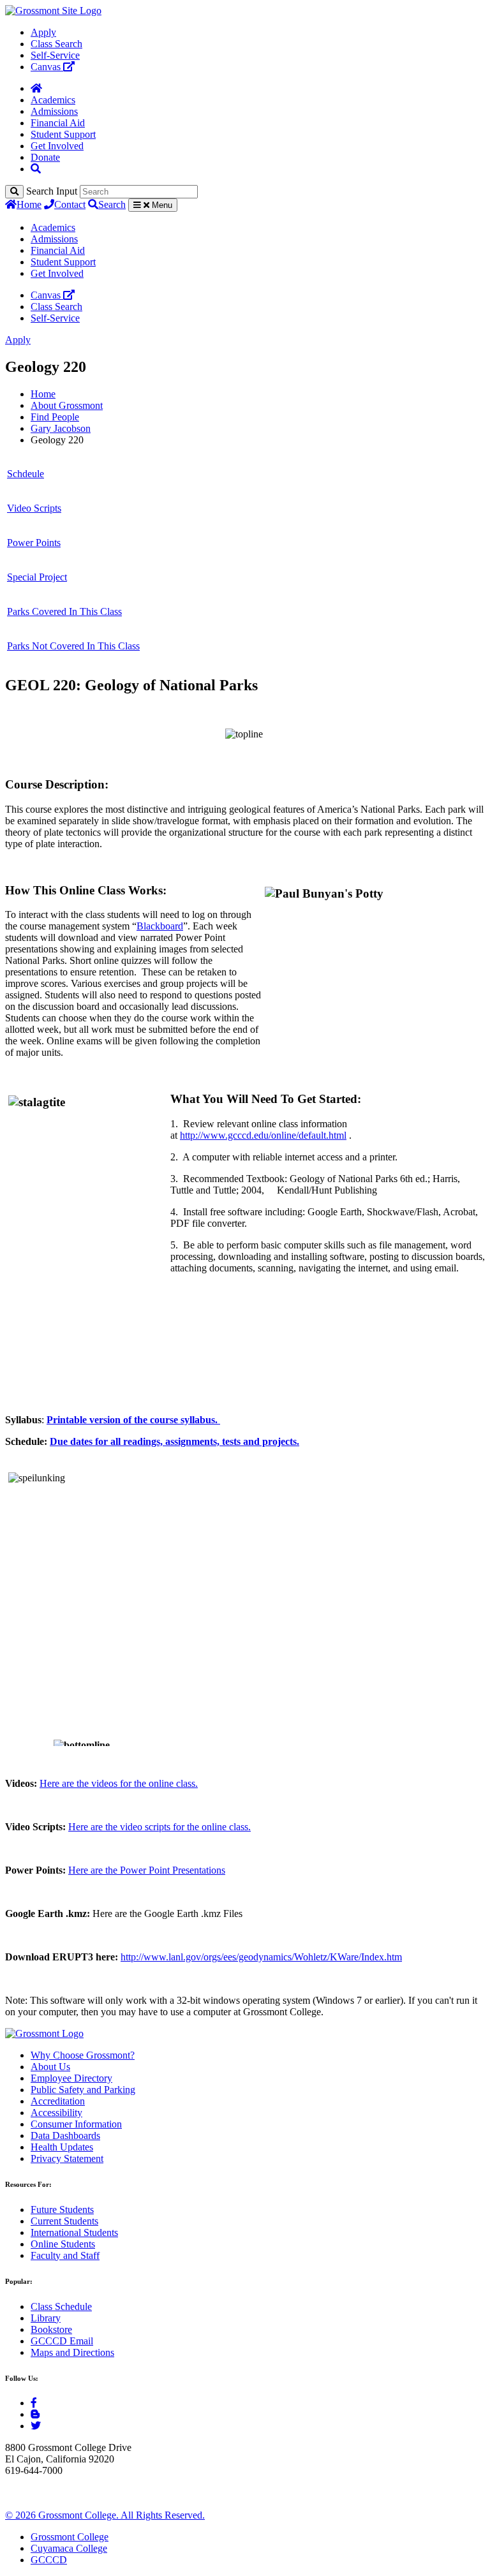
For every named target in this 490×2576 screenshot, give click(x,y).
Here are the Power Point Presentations (147, 1870)
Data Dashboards (65, 2136)
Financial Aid (58, 123)
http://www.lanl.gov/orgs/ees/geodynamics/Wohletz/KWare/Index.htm (261, 1957)
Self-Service (55, 55)
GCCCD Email (62, 2341)
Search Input (52, 191)
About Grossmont (67, 405)
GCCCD (49, 2560)
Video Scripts (34, 508)
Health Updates (62, 2147)
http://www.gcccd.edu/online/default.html (263, 1135)
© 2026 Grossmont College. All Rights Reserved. (105, 2515)
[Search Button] (36, 169)
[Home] (36, 88)
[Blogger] (35, 2414)
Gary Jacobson (61, 428)
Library (46, 2318)
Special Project (37, 577)
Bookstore (51, 2329)
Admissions (54, 111)
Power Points (34, 543)
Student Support (63, 134)
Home (29, 204)
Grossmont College (70, 2537)
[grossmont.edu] (53, 11)
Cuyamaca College (69, 2548)
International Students (74, 2232)
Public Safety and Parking (83, 2090)
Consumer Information (76, 2124)
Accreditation (58, 2101)
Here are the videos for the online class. (119, 1783)
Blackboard (160, 926)
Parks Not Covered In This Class (73, 646)
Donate (45, 157)
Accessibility (56, 2113)
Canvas (47, 67)
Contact (70, 204)
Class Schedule (61, 2306)
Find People (55, 417)
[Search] (14, 192)
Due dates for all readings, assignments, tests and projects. (174, 1441)
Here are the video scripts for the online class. (160, 1827)
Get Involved (57, 146)
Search (112, 204)
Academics (53, 100)
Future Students (62, 2210)
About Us (50, 2067)
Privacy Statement (67, 2158)
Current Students (64, 2221)
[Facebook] (34, 2403)
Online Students (63, 2244)
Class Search (56, 44)
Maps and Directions (72, 2352)
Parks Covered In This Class (64, 611)
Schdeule (26, 474)
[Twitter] (36, 2426)
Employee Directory (71, 2078)
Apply (43, 32)
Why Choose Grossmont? (83, 2055)
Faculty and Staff (65, 2255)
